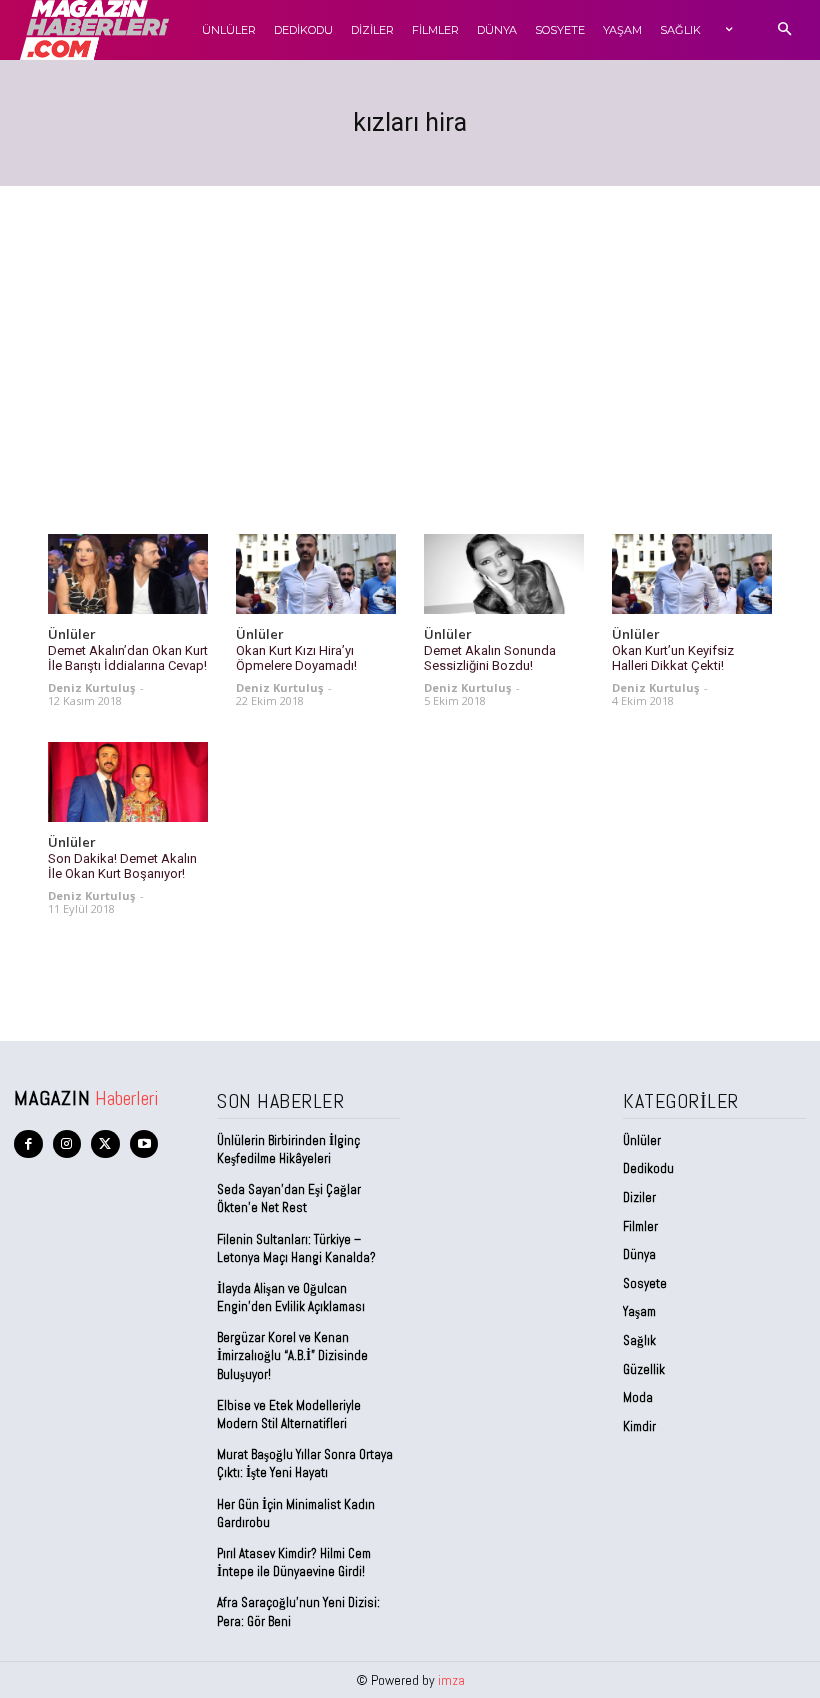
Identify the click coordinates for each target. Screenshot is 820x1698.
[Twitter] (105, 1144)
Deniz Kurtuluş (91, 687)
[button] (784, 30)
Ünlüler (72, 635)
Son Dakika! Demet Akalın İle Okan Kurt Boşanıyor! (122, 866)
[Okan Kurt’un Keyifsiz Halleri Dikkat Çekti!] (692, 574)
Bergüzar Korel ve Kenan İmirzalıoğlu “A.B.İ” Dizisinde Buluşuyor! (292, 1355)
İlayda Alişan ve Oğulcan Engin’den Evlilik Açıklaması (291, 1297)
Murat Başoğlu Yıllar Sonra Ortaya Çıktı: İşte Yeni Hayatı (305, 1463)
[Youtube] (144, 1144)
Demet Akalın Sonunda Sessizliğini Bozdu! (490, 658)
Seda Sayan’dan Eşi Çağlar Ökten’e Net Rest (289, 1198)
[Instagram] (67, 1144)
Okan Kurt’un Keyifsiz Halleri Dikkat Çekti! (673, 658)
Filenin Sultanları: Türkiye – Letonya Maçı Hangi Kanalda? (296, 1248)
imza (451, 1680)
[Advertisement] (410, 336)
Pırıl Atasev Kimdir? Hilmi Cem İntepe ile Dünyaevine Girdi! (294, 1562)
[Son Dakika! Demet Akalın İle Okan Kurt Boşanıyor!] (128, 782)
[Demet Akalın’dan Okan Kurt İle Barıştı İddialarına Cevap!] (128, 574)
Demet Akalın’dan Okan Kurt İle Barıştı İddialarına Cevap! (128, 658)
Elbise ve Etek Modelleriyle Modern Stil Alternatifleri (289, 1414)
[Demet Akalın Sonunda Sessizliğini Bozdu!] (504, 574)
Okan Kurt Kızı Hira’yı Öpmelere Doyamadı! (296, 658)
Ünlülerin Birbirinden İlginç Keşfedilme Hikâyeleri (288, 1149)
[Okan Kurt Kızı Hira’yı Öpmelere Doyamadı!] (316, 574)
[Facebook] (28, 1144)
